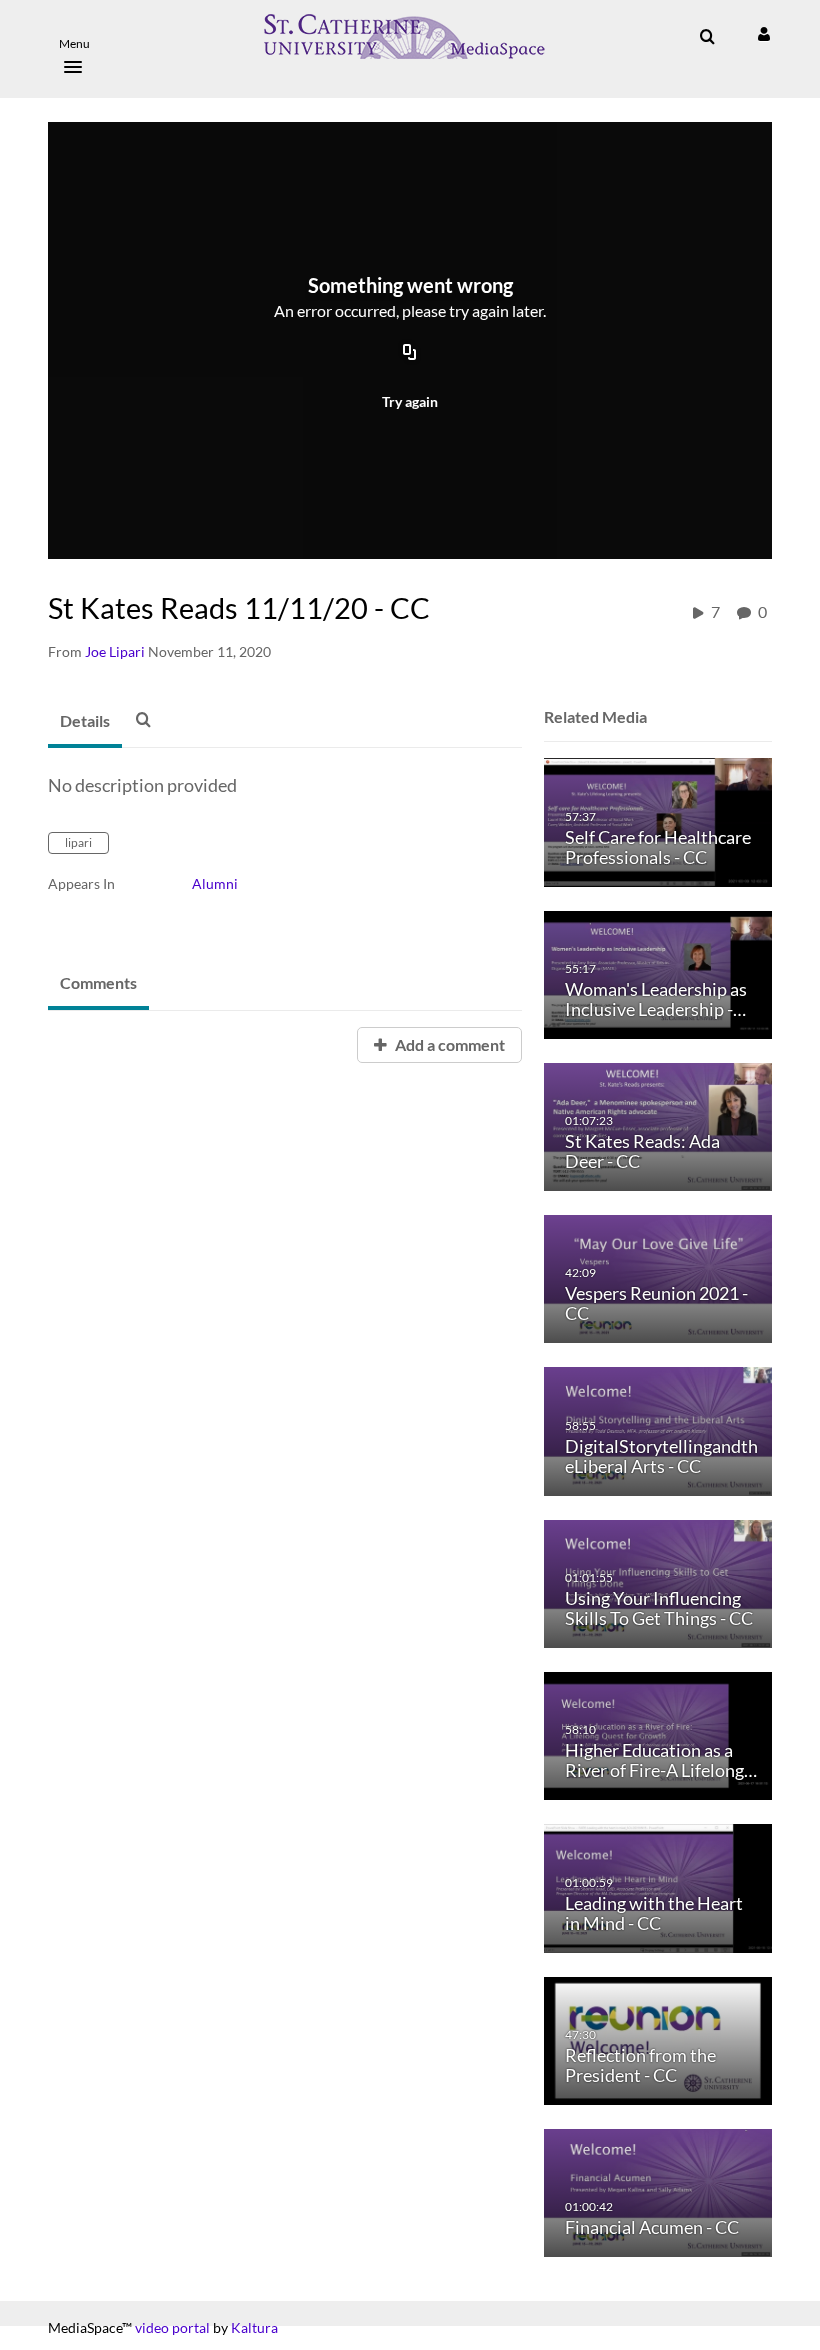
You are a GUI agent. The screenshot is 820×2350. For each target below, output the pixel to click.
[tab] (85, 722)
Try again (410, 401)
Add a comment (448, 1044)
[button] (80, 50)
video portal (172, 2327)
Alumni (215, 883)
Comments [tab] (98, 982)
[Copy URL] (410, 354)
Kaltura (254, 2327)
